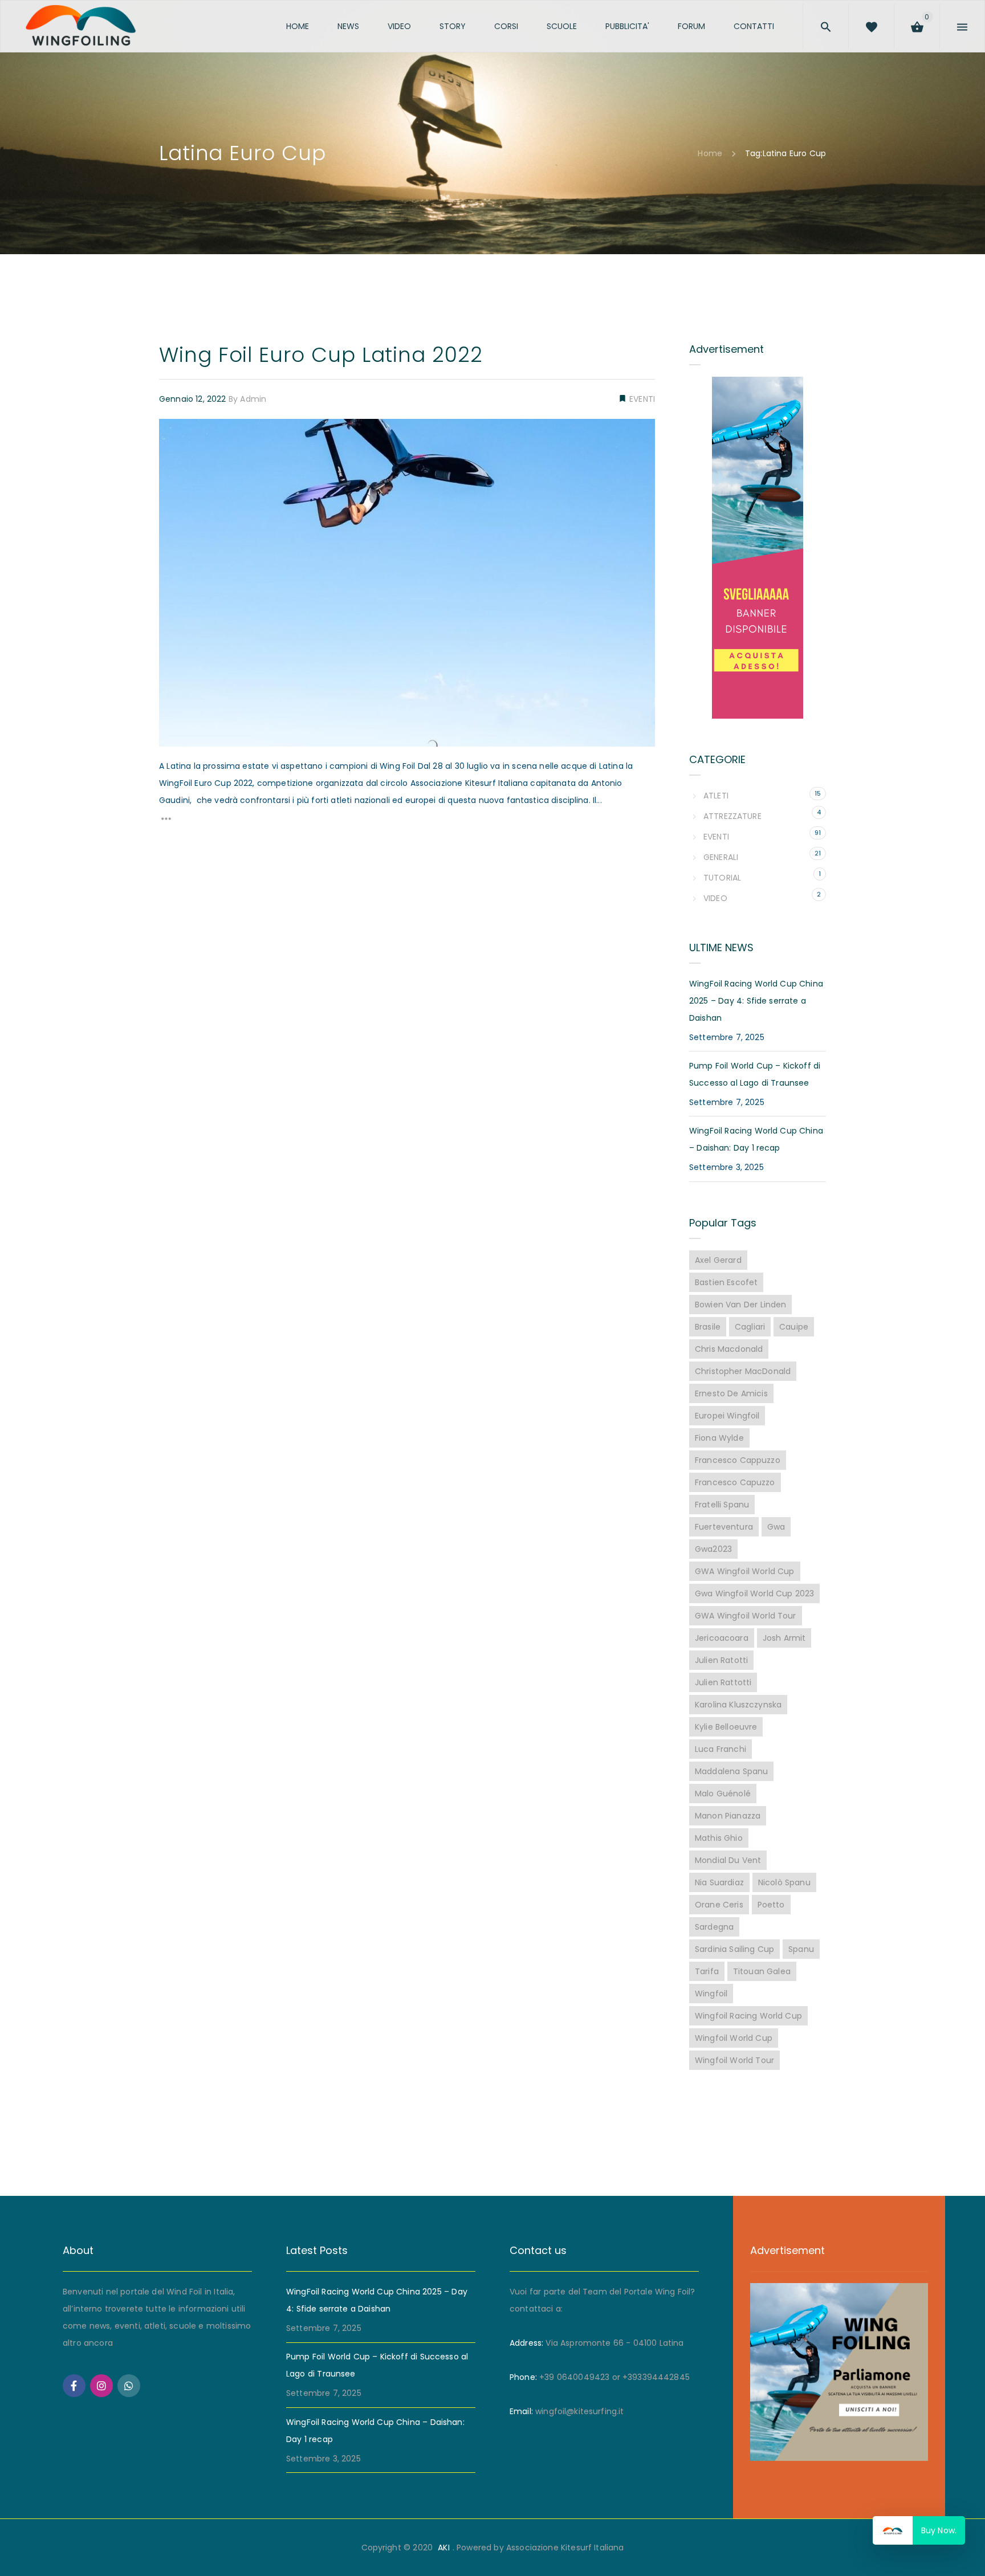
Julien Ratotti (721, 1660)
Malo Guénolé (723, 1794)
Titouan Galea (762, 1971)
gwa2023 (713, 1549)
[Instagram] (101, 2386)
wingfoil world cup (734, 2038)
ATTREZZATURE (732, 816)
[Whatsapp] (129, 2386)
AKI (443, 2548)
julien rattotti (723, 1682)
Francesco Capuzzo (735, 1482)
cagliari (750, 1327)
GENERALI (721, 857)
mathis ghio (719, 1838)
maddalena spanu (731, 1771)
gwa (776, 1527)
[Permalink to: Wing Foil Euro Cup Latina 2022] (173, 433)
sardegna (714, 1927)
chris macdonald (729, 1349)
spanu (801, 1949)
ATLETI (716, 796)
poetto (771, 1905)
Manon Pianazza (728, 1816)
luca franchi (721, 1749)
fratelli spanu (722, 1505)
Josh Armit (784, 1638)
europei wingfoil (727, 1416)
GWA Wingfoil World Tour (746, 1616)
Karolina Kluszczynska (738, 1705)
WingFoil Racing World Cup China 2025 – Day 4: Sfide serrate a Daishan (756, 1001)
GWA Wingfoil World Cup (745, 1571)
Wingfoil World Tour (734, 2060)
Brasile (708, 1327)
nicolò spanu (784, 1882)
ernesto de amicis (731, 1393)
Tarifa (707, 1971)
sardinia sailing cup (734, 1949)
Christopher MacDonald (743, 1371)
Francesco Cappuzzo (738, 1460)
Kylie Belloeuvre (726, 1727)
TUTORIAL (722, 878)
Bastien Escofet (726, 1282)
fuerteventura (724, 1527)
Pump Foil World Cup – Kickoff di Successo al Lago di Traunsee (755, 1074)
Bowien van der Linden (740, 1305)
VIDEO (715, 898)
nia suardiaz (719, 1882)
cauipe (794, 1327)
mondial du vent (728, 1860)
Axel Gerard (718, 1260)
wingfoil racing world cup (748, 2016)
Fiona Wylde (719, 1438)
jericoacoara (722, 1638)
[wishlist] (893, 25)
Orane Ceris (719, 1905)
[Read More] (166, 822)
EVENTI (641, 399)
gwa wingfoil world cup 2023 (754, 1593)
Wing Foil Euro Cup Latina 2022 (321, 355)
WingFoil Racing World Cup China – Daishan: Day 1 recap (756, 1139)
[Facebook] (74, 2386)
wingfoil (711, 1994)
